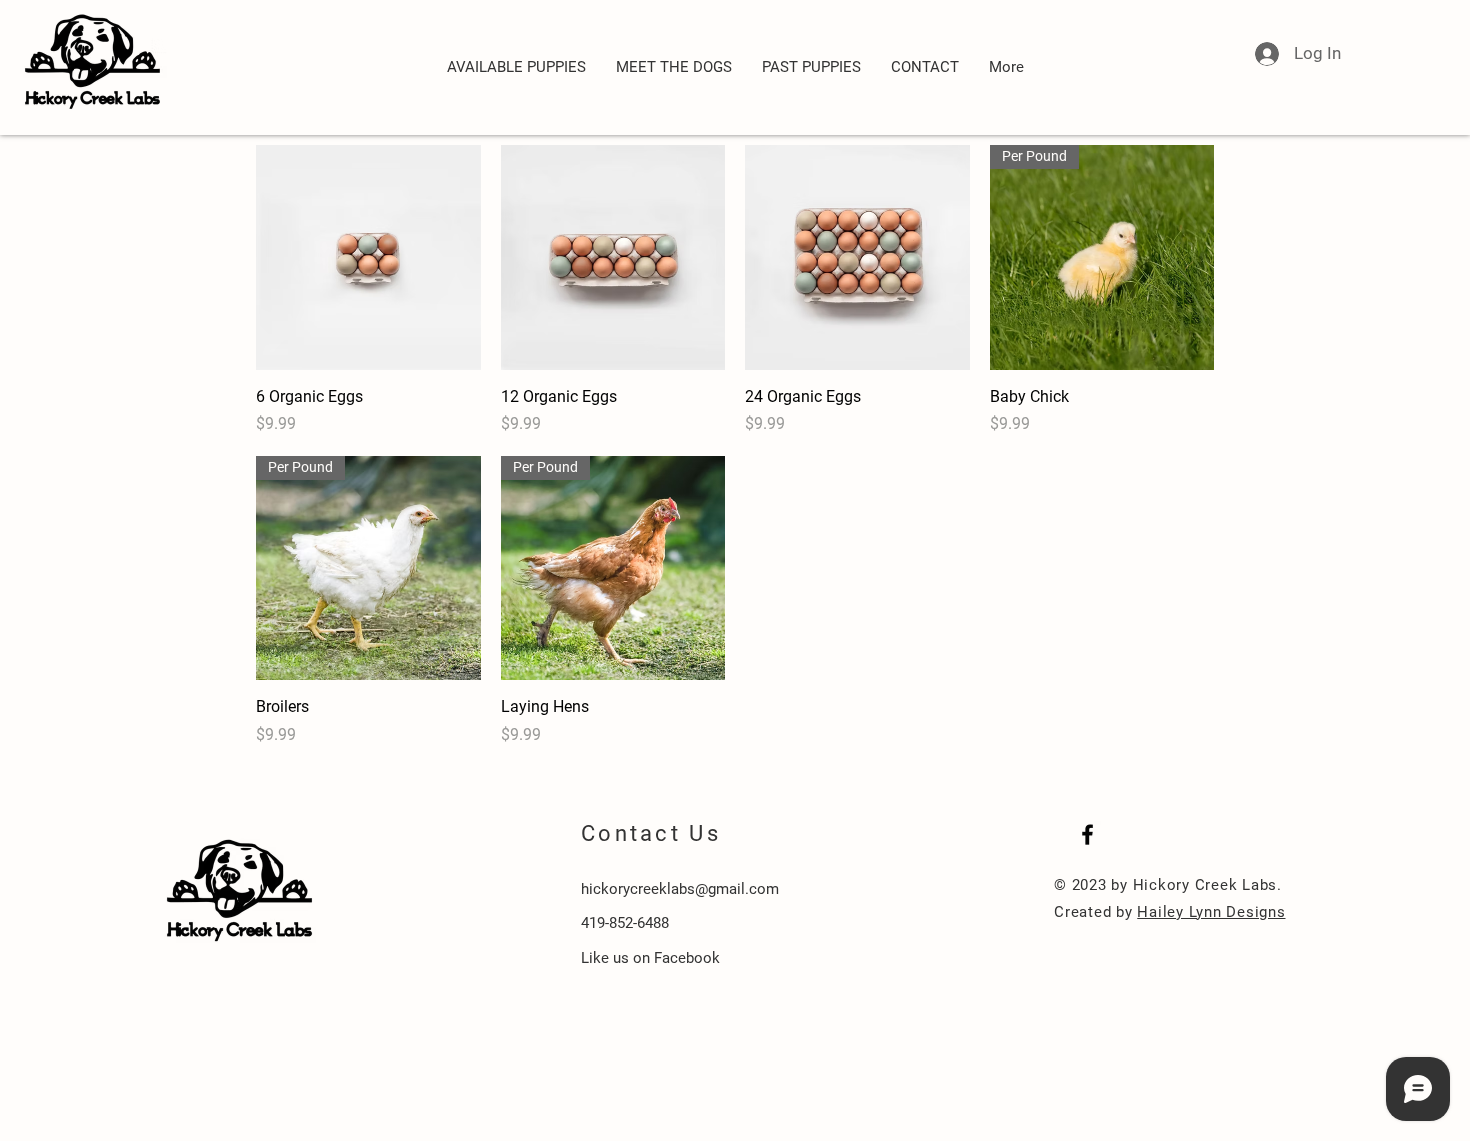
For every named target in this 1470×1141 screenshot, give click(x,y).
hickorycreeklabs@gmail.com (680, 889)
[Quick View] (368, 257)
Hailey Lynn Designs (1211, 912)
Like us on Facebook (650, 958)
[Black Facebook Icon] (1087, 834)
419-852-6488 (625, 923)
